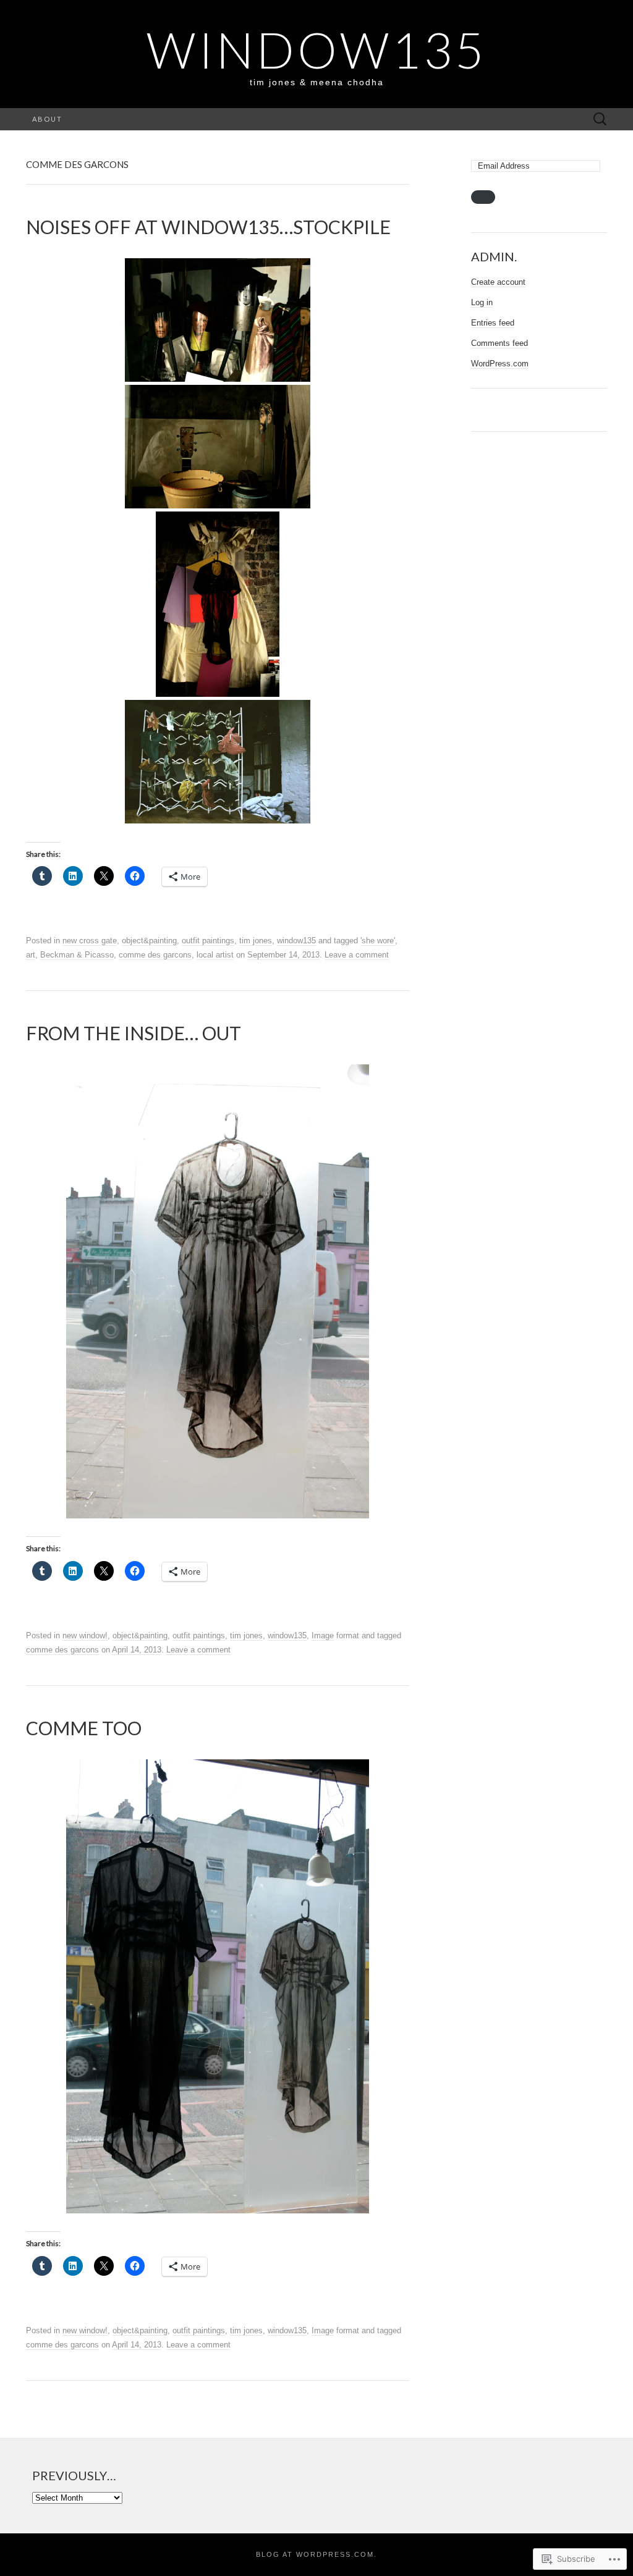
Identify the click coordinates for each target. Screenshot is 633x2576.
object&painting (149, 941)
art (31, 955)
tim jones (256, 941)
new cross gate (90, 941)
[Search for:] (600, 120)
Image (323, 1635)
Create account (498, 282)
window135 (296, 941)
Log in (482, 302)
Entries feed (493, 323)
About (47, 119)
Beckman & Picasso (77, 955)
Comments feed (499, 343)
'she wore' (378, 941)
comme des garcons (155, 955)
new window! (85, 1635)
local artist (215, 955)
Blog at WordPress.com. (316, 2554)
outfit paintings (208, 941)
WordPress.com (500, 364)
